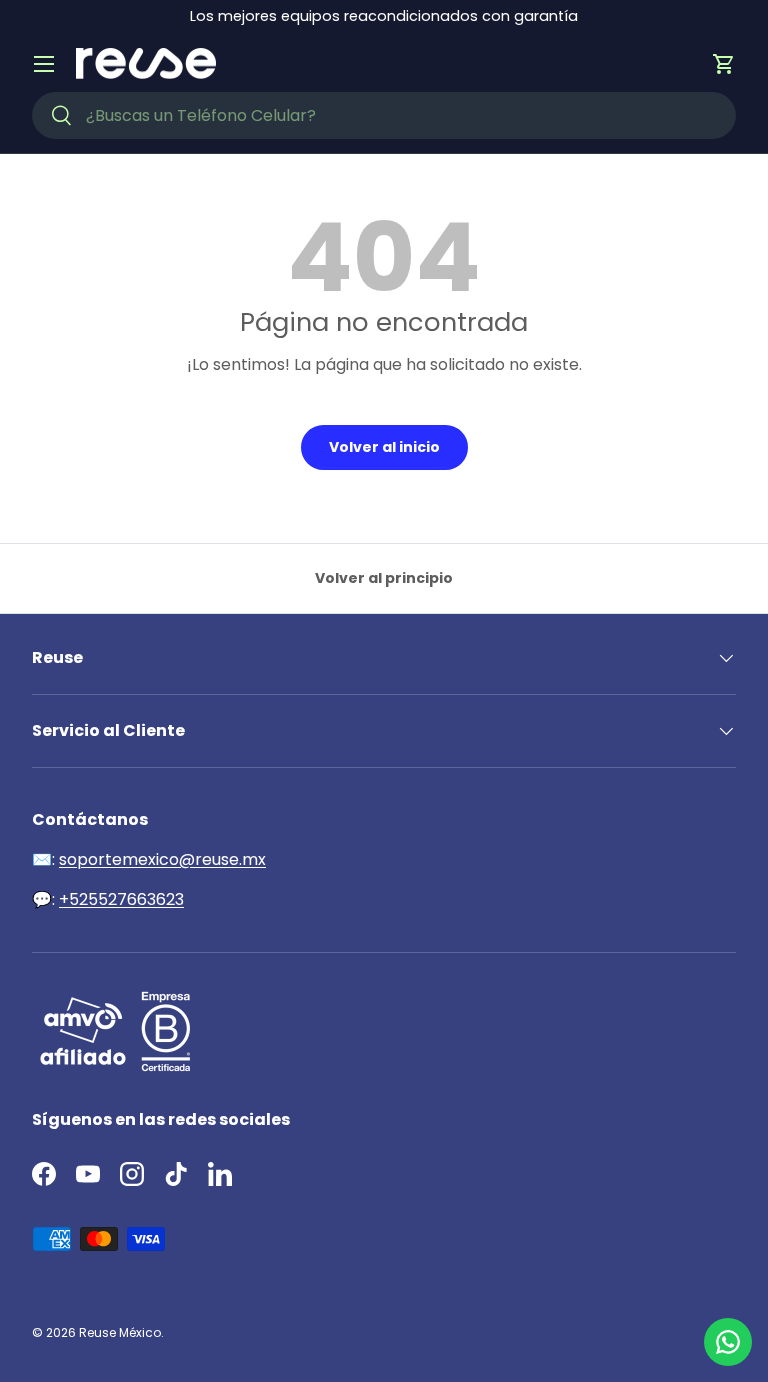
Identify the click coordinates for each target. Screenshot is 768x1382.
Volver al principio (384, 578)
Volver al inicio (384, 447)
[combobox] (384, 115)
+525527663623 (121, 899)
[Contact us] (728, 1342)
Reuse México (120, 1332)
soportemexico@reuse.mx (162, 859)
